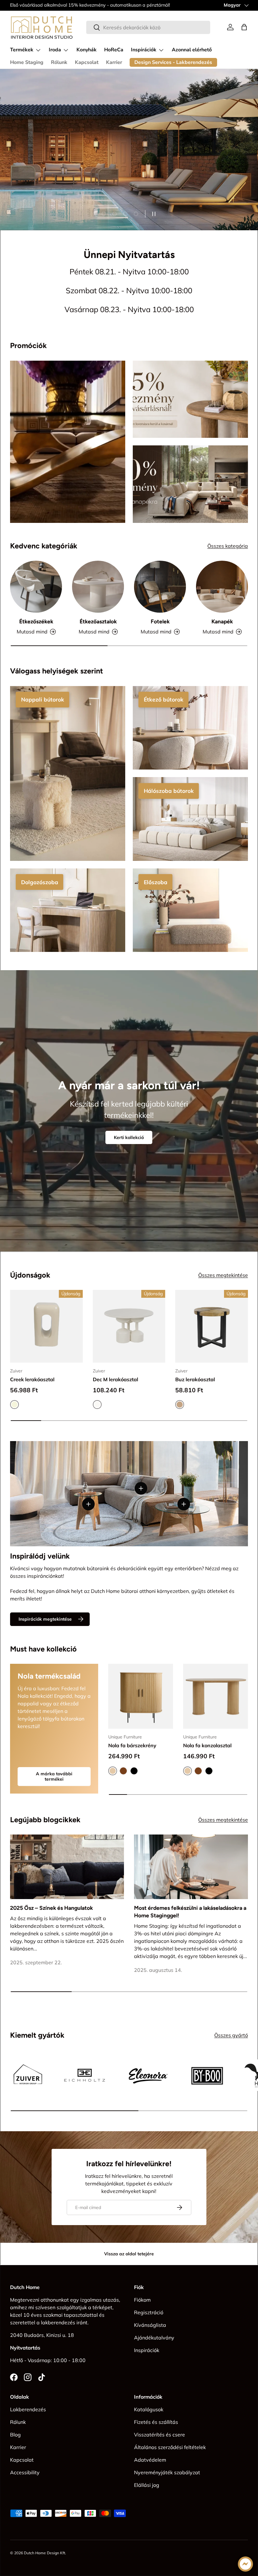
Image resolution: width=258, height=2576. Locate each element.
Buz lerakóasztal (195, 1379)
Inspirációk (147, 2350)
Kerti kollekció (129, 1137)
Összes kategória (228, 546)
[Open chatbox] (245, 2564)
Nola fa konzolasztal (207, 1745)
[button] (244, 27)
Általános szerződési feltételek (170, 2447)
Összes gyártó (231, 2035)
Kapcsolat (87, 62)
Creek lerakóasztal (32, 1379)
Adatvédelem (150, 2460)
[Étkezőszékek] (36, 587)
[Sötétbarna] (123, 1771)
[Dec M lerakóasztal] (129, 1326)
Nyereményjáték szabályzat (167, 2472)
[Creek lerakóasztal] (46, 1326)
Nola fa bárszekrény (132, 1745)
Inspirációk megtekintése (45, 1619)
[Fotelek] (160, 587)
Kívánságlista (150, 2325)
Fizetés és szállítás (156, 2422)
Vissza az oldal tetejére (129, 2254)
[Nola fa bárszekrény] (141, 1696)
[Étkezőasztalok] (98, 587)
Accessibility (25, 2472)
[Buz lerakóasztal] (212, 1326)
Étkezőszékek (36, 621)
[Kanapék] (222, 587)
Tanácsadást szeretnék (43, 159)
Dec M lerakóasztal (115, 1379)
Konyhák (87, 50)
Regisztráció (149, 2312)
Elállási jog (147, 2485)
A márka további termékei (54, 1776)
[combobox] (148, 27)
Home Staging (27, 62)
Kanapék (222, 621)
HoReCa (114, 50)
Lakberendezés (28, 2409)
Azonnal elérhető (192, 50)
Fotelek (160, 621)
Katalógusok (149, 2409)
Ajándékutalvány (154, 2338)
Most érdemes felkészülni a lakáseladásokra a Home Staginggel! (190, 1912)
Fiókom (142, 2300)
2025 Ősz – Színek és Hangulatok (51, 1908)
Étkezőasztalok (98, 621)
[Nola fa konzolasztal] (216, 1696)
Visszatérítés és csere (160, 2435)
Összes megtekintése (223, 1275)
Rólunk (59, 62)
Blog (15, 2435)
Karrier (114, 62)
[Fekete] (134, 1771)
